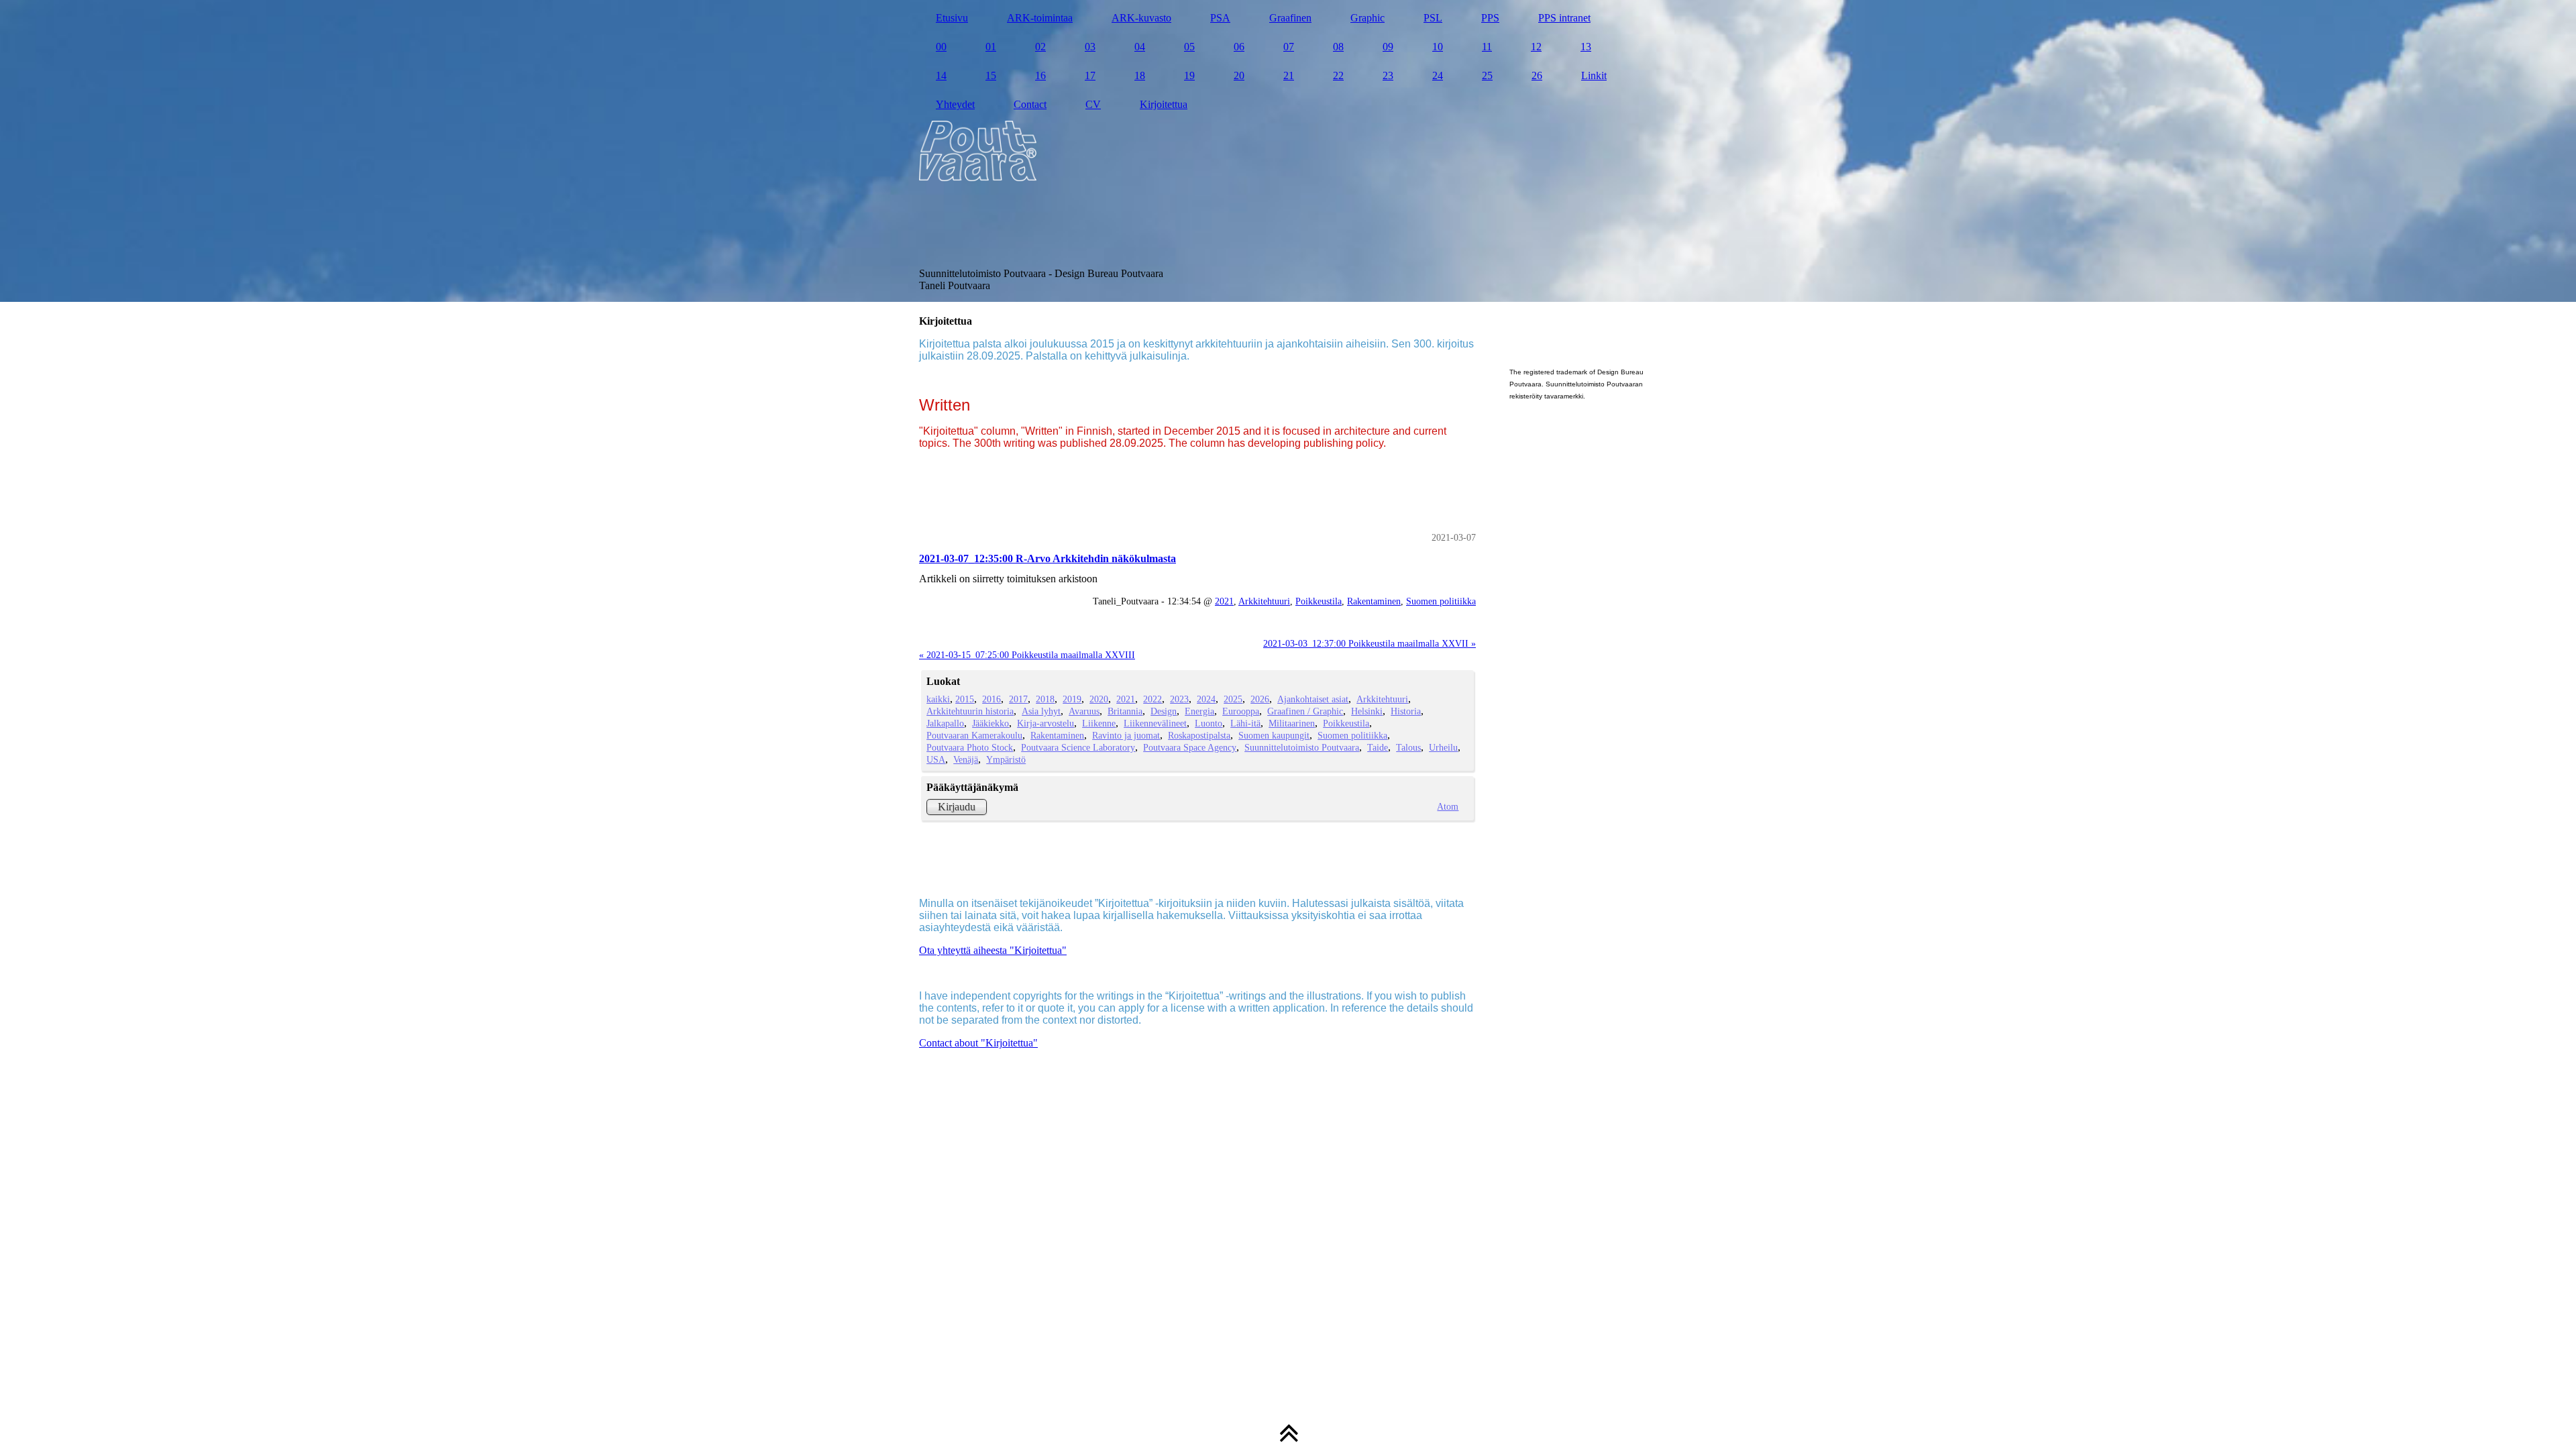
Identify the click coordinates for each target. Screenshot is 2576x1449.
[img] (1288, 151)
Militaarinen (1292, 723)
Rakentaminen (1374, 601)
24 (1438, 75)
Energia (1199, 711)
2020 (1099, 699)
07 (1289, 47)
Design (1164, 711)
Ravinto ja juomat (1126, 735)
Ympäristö (1006, 759)
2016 (991, 699)
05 (1189, 47)
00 (941, 47)
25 (1487, 75)
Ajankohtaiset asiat (1313, 699)
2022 (1152, 699)
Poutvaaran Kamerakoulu (974, 735)
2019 (1072, 699)
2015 (965, 699)
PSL (1433, 18)
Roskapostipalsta (1199, 735)
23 (1388, 75)
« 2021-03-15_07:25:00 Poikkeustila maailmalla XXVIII (1027, 655)
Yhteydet (955, 104)
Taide (1378, 747)
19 (1189, 75)
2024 (1206, 699)
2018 (1045, 699)
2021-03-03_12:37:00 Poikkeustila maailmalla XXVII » (1370, 643)
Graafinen (1290, 18)
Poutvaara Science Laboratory (1078, 747)
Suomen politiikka (1441, 601)
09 (1388, 47)
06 (1239, 47)
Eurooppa (1241, 711)
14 (941, 75)
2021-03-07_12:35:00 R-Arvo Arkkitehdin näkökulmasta (1048, 558)
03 (1090, 47)
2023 (1179, 699)
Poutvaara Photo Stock (970, 747)
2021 (1224, 601)
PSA (1220, 18)
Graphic (1367, 18)
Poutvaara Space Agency (1190, 747)
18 (1140, 75)
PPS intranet (1564, 18)
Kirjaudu (957, 807)
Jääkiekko (990, 723)
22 (1338, 75)
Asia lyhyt (1041, 711)
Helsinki (1367, 711)
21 (1289, 75)
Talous (1408, 747)
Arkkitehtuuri (1264, 601)
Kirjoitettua (1164, 104)
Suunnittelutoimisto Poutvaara (1302, 747)
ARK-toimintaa (1040, 18)
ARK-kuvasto (1141, 18)
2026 (1260, 699)
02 (1040, 47)
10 (1438, 47)
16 (1040, 75)
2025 (1233, 699)
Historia (1406, 711)
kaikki (938, 699)
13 (1586, 47)
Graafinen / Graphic (1305, 711)
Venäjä (966, 759)
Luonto (1209, 723)
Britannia (1125, 711)
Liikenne (1099, 723)
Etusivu (952, 18)
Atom (1448, 806)
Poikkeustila (1319, 601)
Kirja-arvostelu (1045, 723)
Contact (1030, 104)
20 (1239, 75)
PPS (1490, 18)
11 (1487, 47)
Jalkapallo (945, 723)
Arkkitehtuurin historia (970, 711)
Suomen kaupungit (1274, 735)
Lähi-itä (1245, 723)
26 (1537, 75)
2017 (1018, 699)
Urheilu (1443, 747)
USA (936, 759)
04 (1140, 47)
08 (1338, 47)
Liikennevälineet (1155, 723)
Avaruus (1084, 711)
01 (991, 47)
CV (1093, 104)
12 (1536, 47)
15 (991, 75)
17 (1090, 75)
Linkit (1594, 75)
